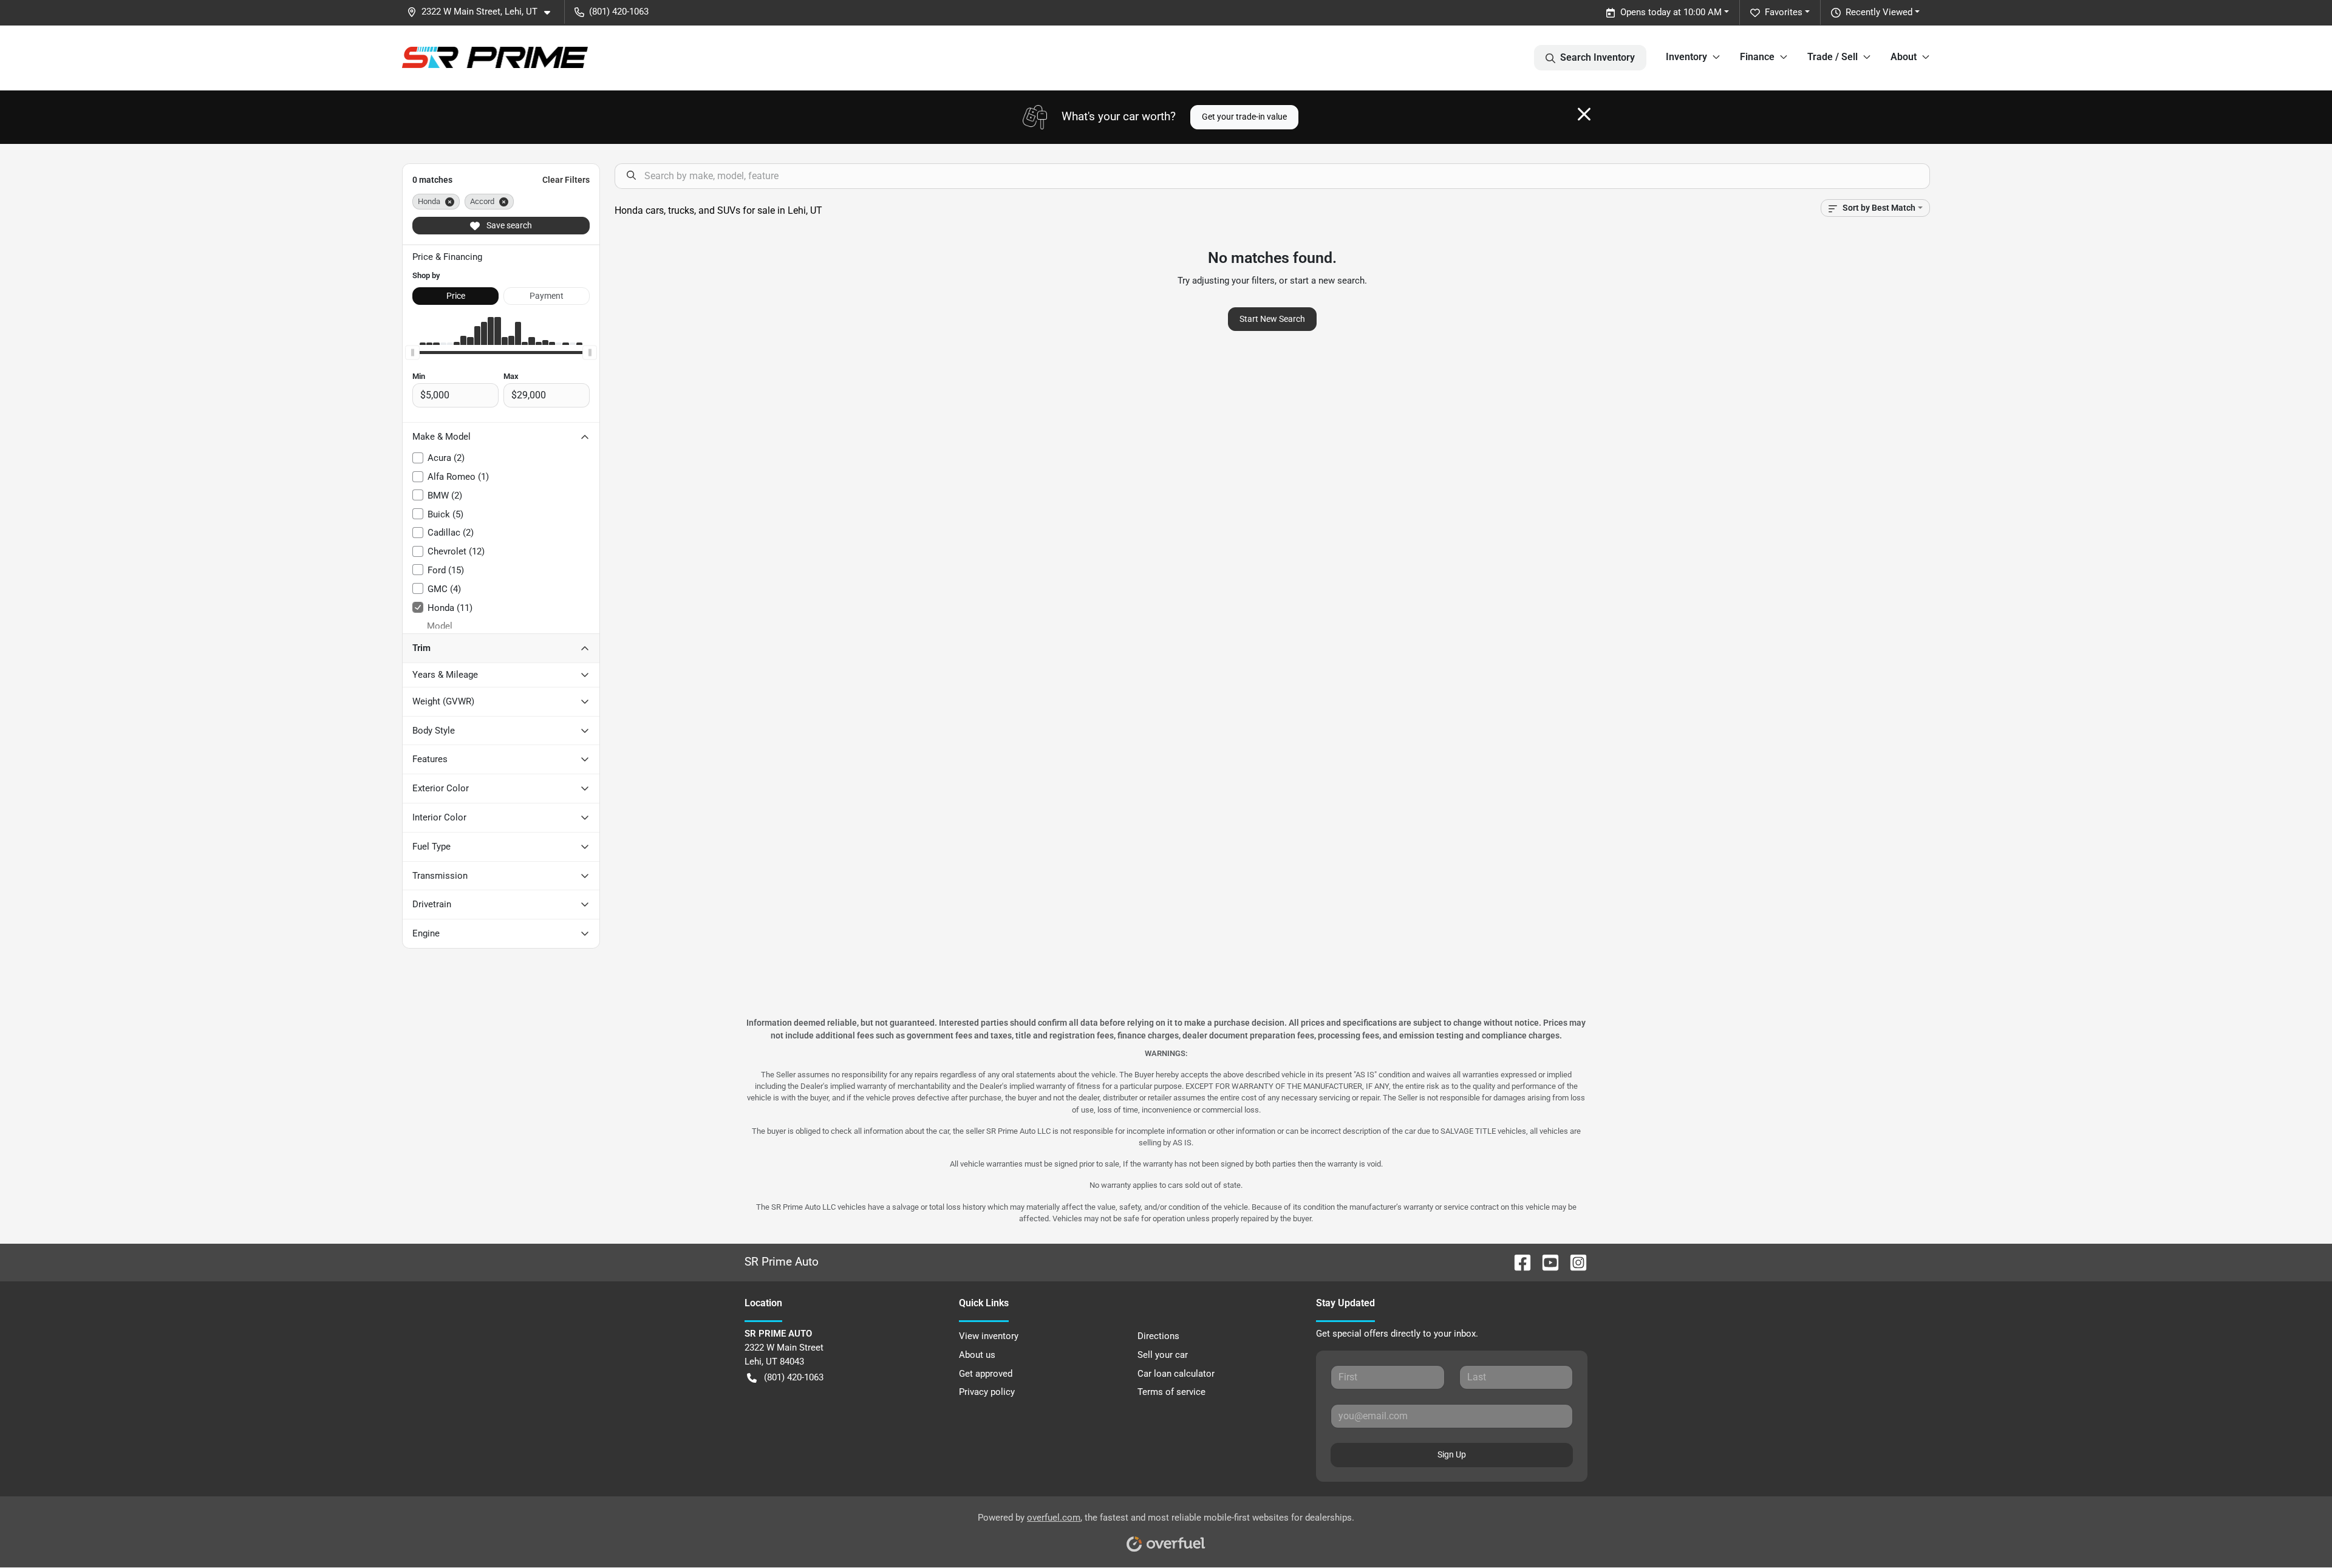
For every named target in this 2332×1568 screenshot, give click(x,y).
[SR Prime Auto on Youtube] (1546, 1262)
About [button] (1904, 57)
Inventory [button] (1686, 57)
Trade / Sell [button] (1833, 57)
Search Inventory (1597, 57)
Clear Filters (566, 180)
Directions (1158, 1336)
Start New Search (1272, 319)
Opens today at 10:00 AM (1671, 12)
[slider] (412, 352)
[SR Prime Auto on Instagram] (1573, 1262)
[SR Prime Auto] (495, 57)
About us (977, 1355)
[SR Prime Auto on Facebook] (1518, 1262)
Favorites (1784, 12)
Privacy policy (987, 1392)
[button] (483, 12)
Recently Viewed (1879, 12)
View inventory (989, 1336)
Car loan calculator (1176, 1374)
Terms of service (1171, 1392)
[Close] (1584, 114)
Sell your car (1163, 1355)
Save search (508, 225)
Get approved (986, 1374)
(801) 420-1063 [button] (619, 12)
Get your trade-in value (1244, 117)
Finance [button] (1757, 57)
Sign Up (1452, 1454)
